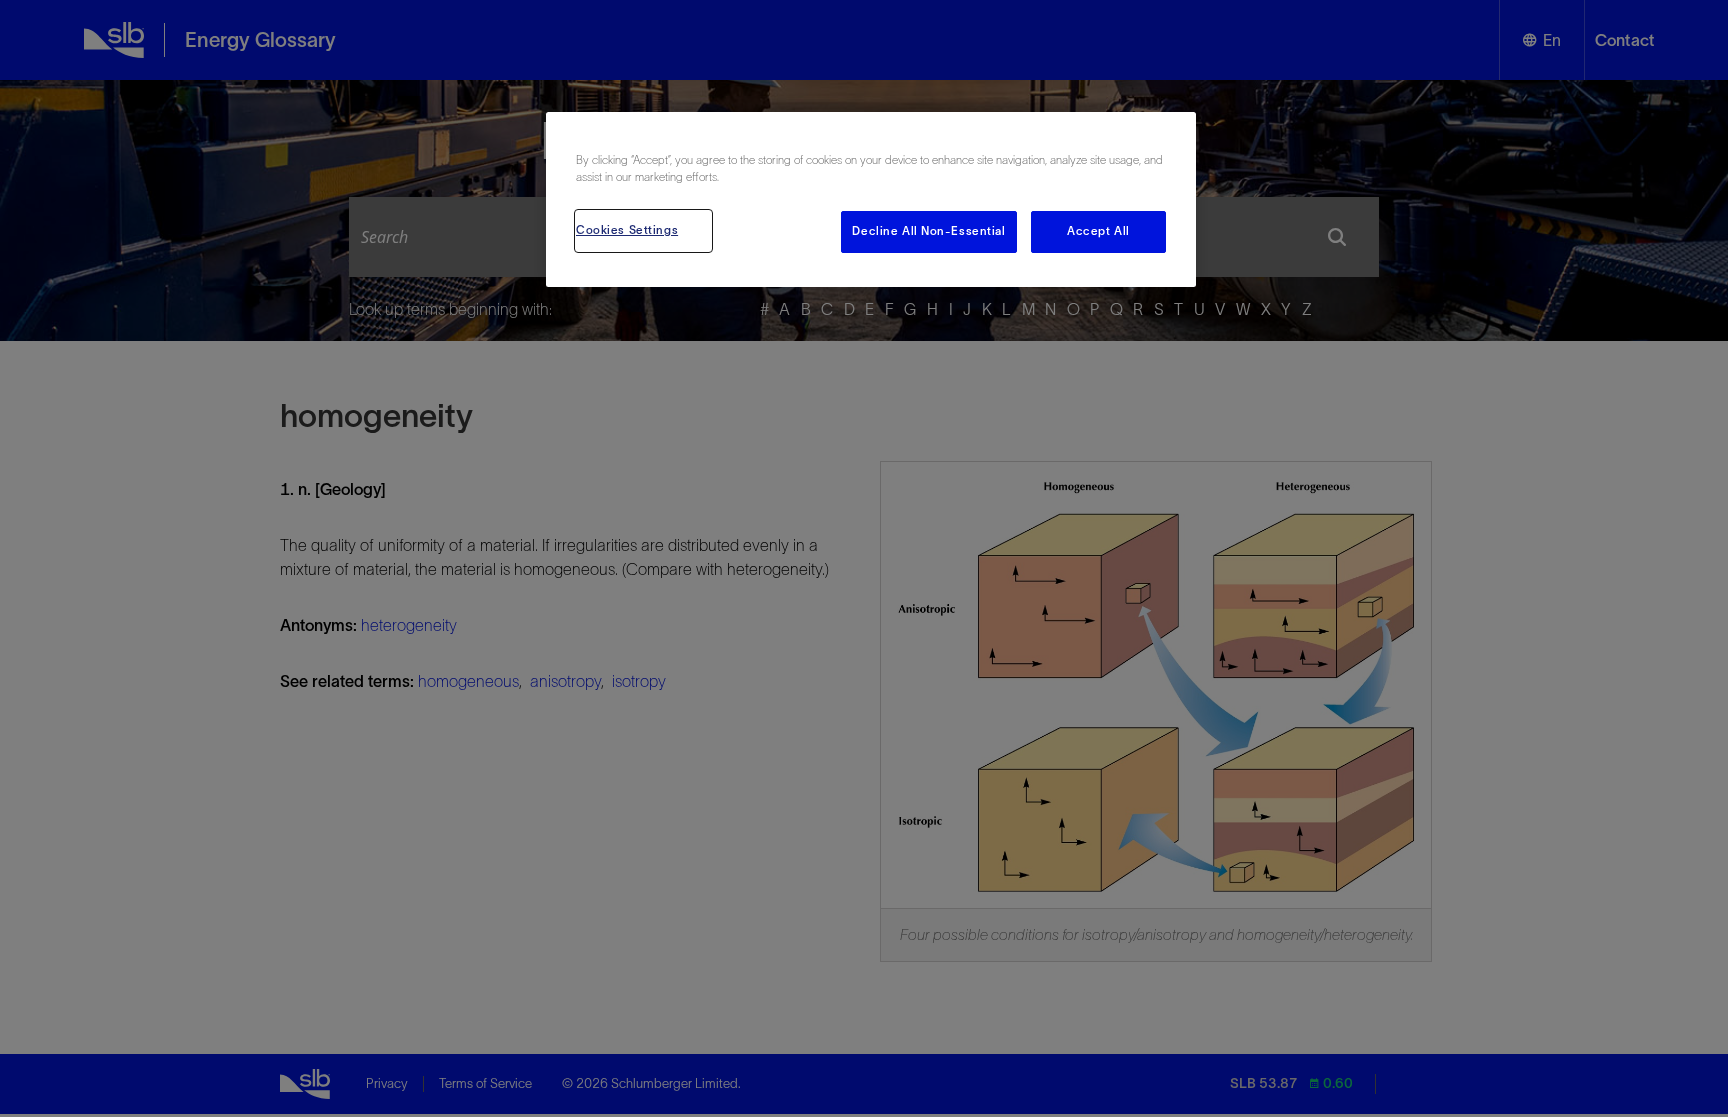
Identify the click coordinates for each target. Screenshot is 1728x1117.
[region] (871, 199)
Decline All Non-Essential (928, 231)
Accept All (1098, 231)
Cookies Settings (627, 230)
